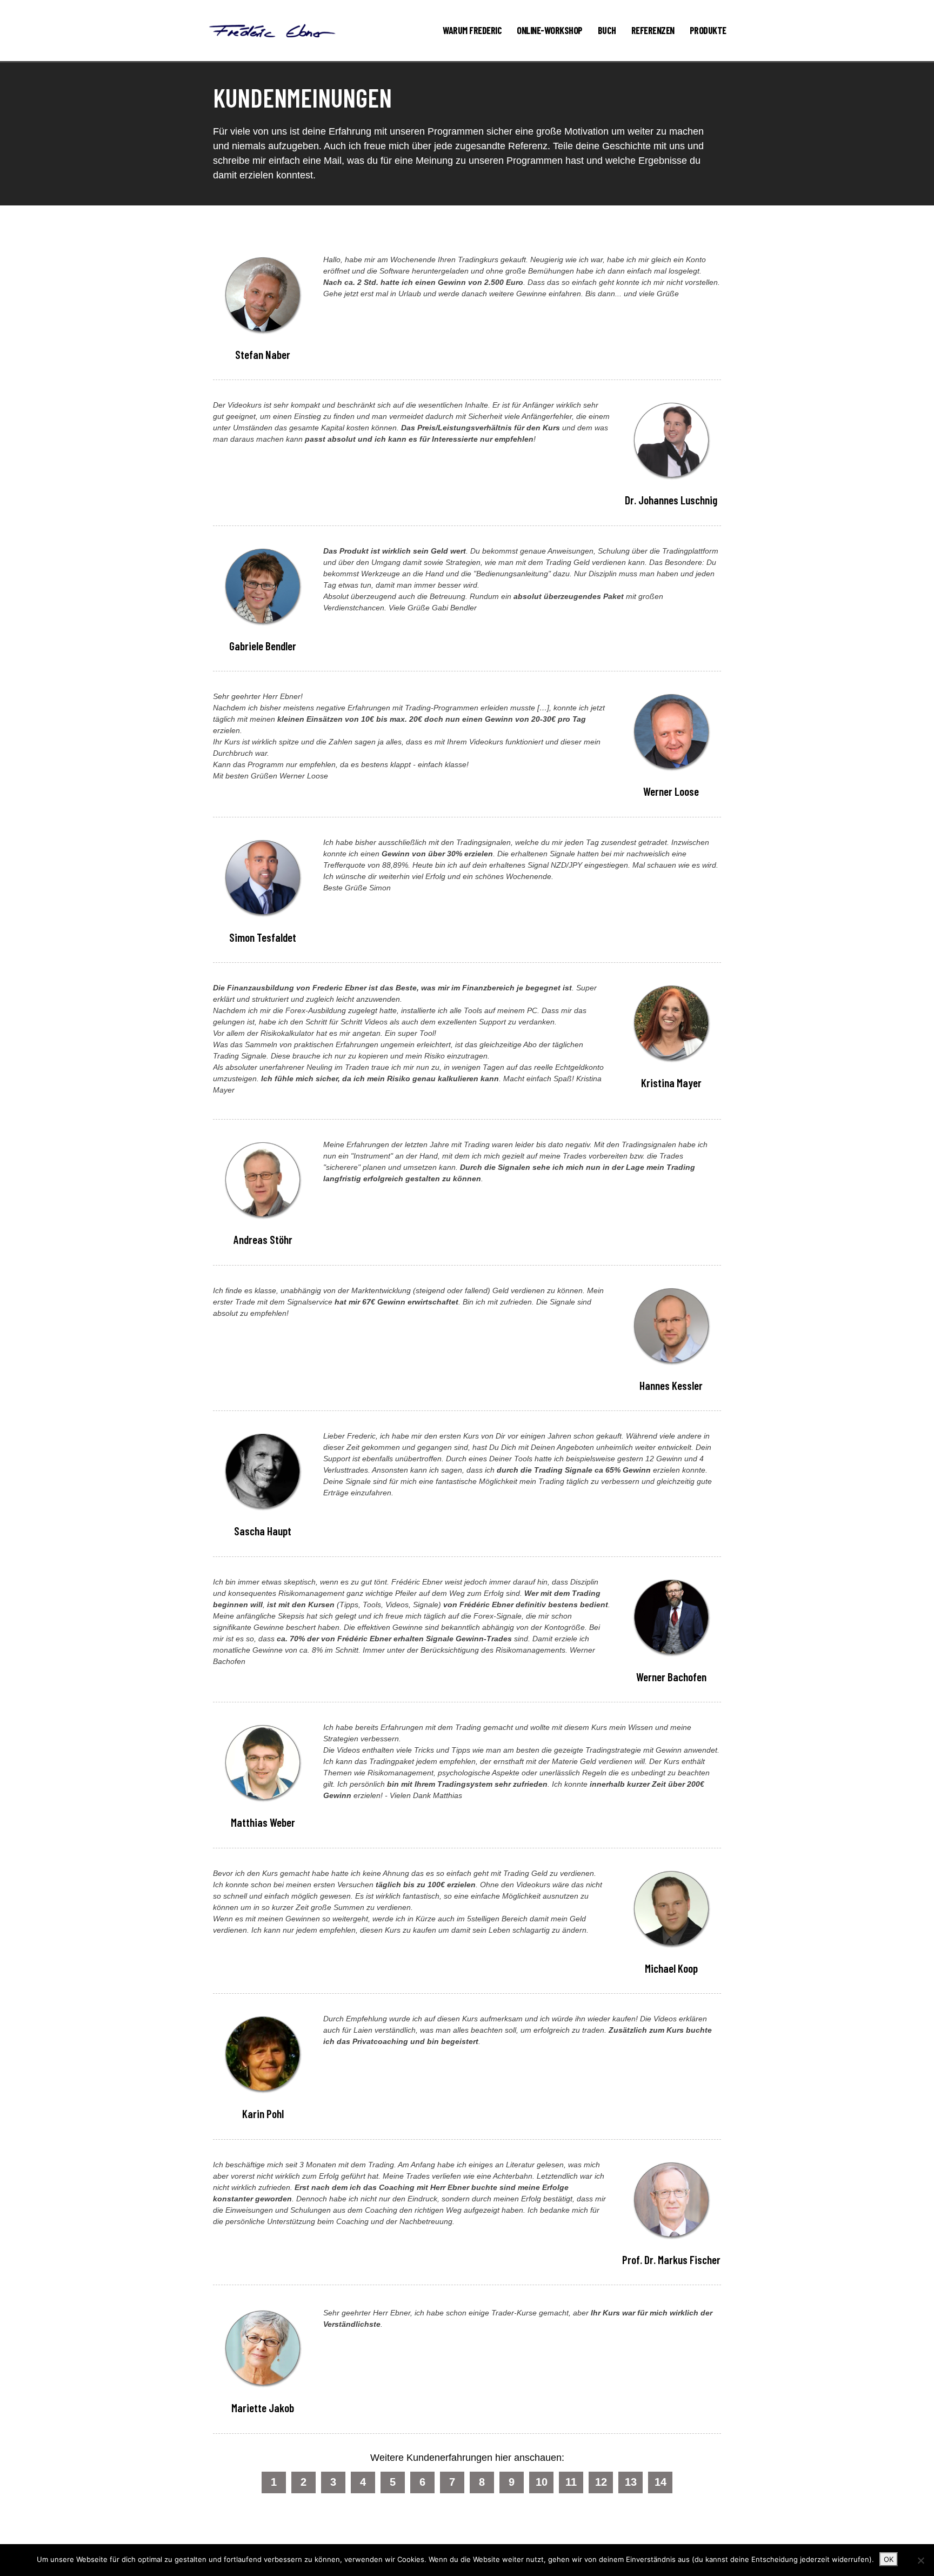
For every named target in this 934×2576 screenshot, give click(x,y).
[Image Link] (272, 31)
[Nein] (920, 2560)
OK (889, 2559)
